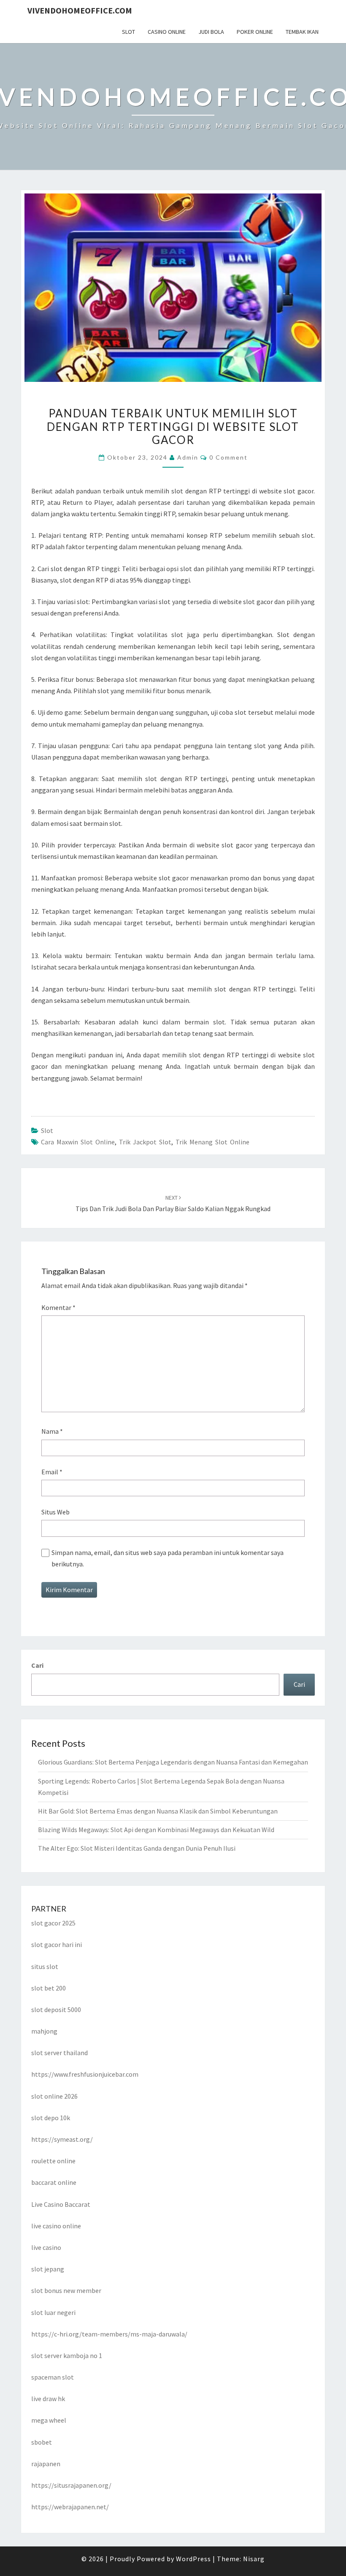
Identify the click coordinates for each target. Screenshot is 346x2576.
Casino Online (167, 32)
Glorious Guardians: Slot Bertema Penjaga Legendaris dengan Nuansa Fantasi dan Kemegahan (173, 1762)
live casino (46, 2247)
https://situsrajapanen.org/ (71, 2485)
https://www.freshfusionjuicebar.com (85, 2074)
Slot (128, 32)
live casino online (56, 2226)
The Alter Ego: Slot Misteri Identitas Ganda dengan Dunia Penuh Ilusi (137, 1848)
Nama (52, 1431)
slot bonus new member (66, 2290)
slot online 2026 (54, 2096)
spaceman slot (53, 2377)
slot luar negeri (53, 2312)
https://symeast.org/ (62, 2139)
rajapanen (46, 2464)
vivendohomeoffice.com (80, 10)
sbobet (42, 2442)
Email (52, 1472)
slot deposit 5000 (56, 2010)
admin (188, 457)
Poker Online (255, 32)
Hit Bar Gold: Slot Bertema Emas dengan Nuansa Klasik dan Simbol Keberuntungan (158, 1811)
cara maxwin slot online (78, 1142)
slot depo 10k (51, 2118)
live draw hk (48, 2399)
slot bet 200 (49, 1988)
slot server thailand (59, 2053)
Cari (37, 1665)
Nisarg (254, 2559)
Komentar (58, 1307)
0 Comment (228, 457)
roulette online (53, 2161)
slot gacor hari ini (57, 1944)
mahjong (44, 2031)
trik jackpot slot (145, 1142)
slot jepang (48, 2269)
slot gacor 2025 (53, 1923)
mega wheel (49, 2420)
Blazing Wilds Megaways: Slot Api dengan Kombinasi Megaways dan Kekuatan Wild (156, 1830)
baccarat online (54, 2182)
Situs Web (55, 1512)
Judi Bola (211, 32)
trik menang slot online (212, 1142)
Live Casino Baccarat (61, 2204)
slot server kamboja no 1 (67, 2355)
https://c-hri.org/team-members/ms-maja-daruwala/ (109, 2334)
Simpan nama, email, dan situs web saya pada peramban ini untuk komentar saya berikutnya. (168, 1558)
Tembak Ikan (302, 32)
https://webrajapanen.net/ (70, 2507)
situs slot (45, 1966)
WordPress (193, 2559)
